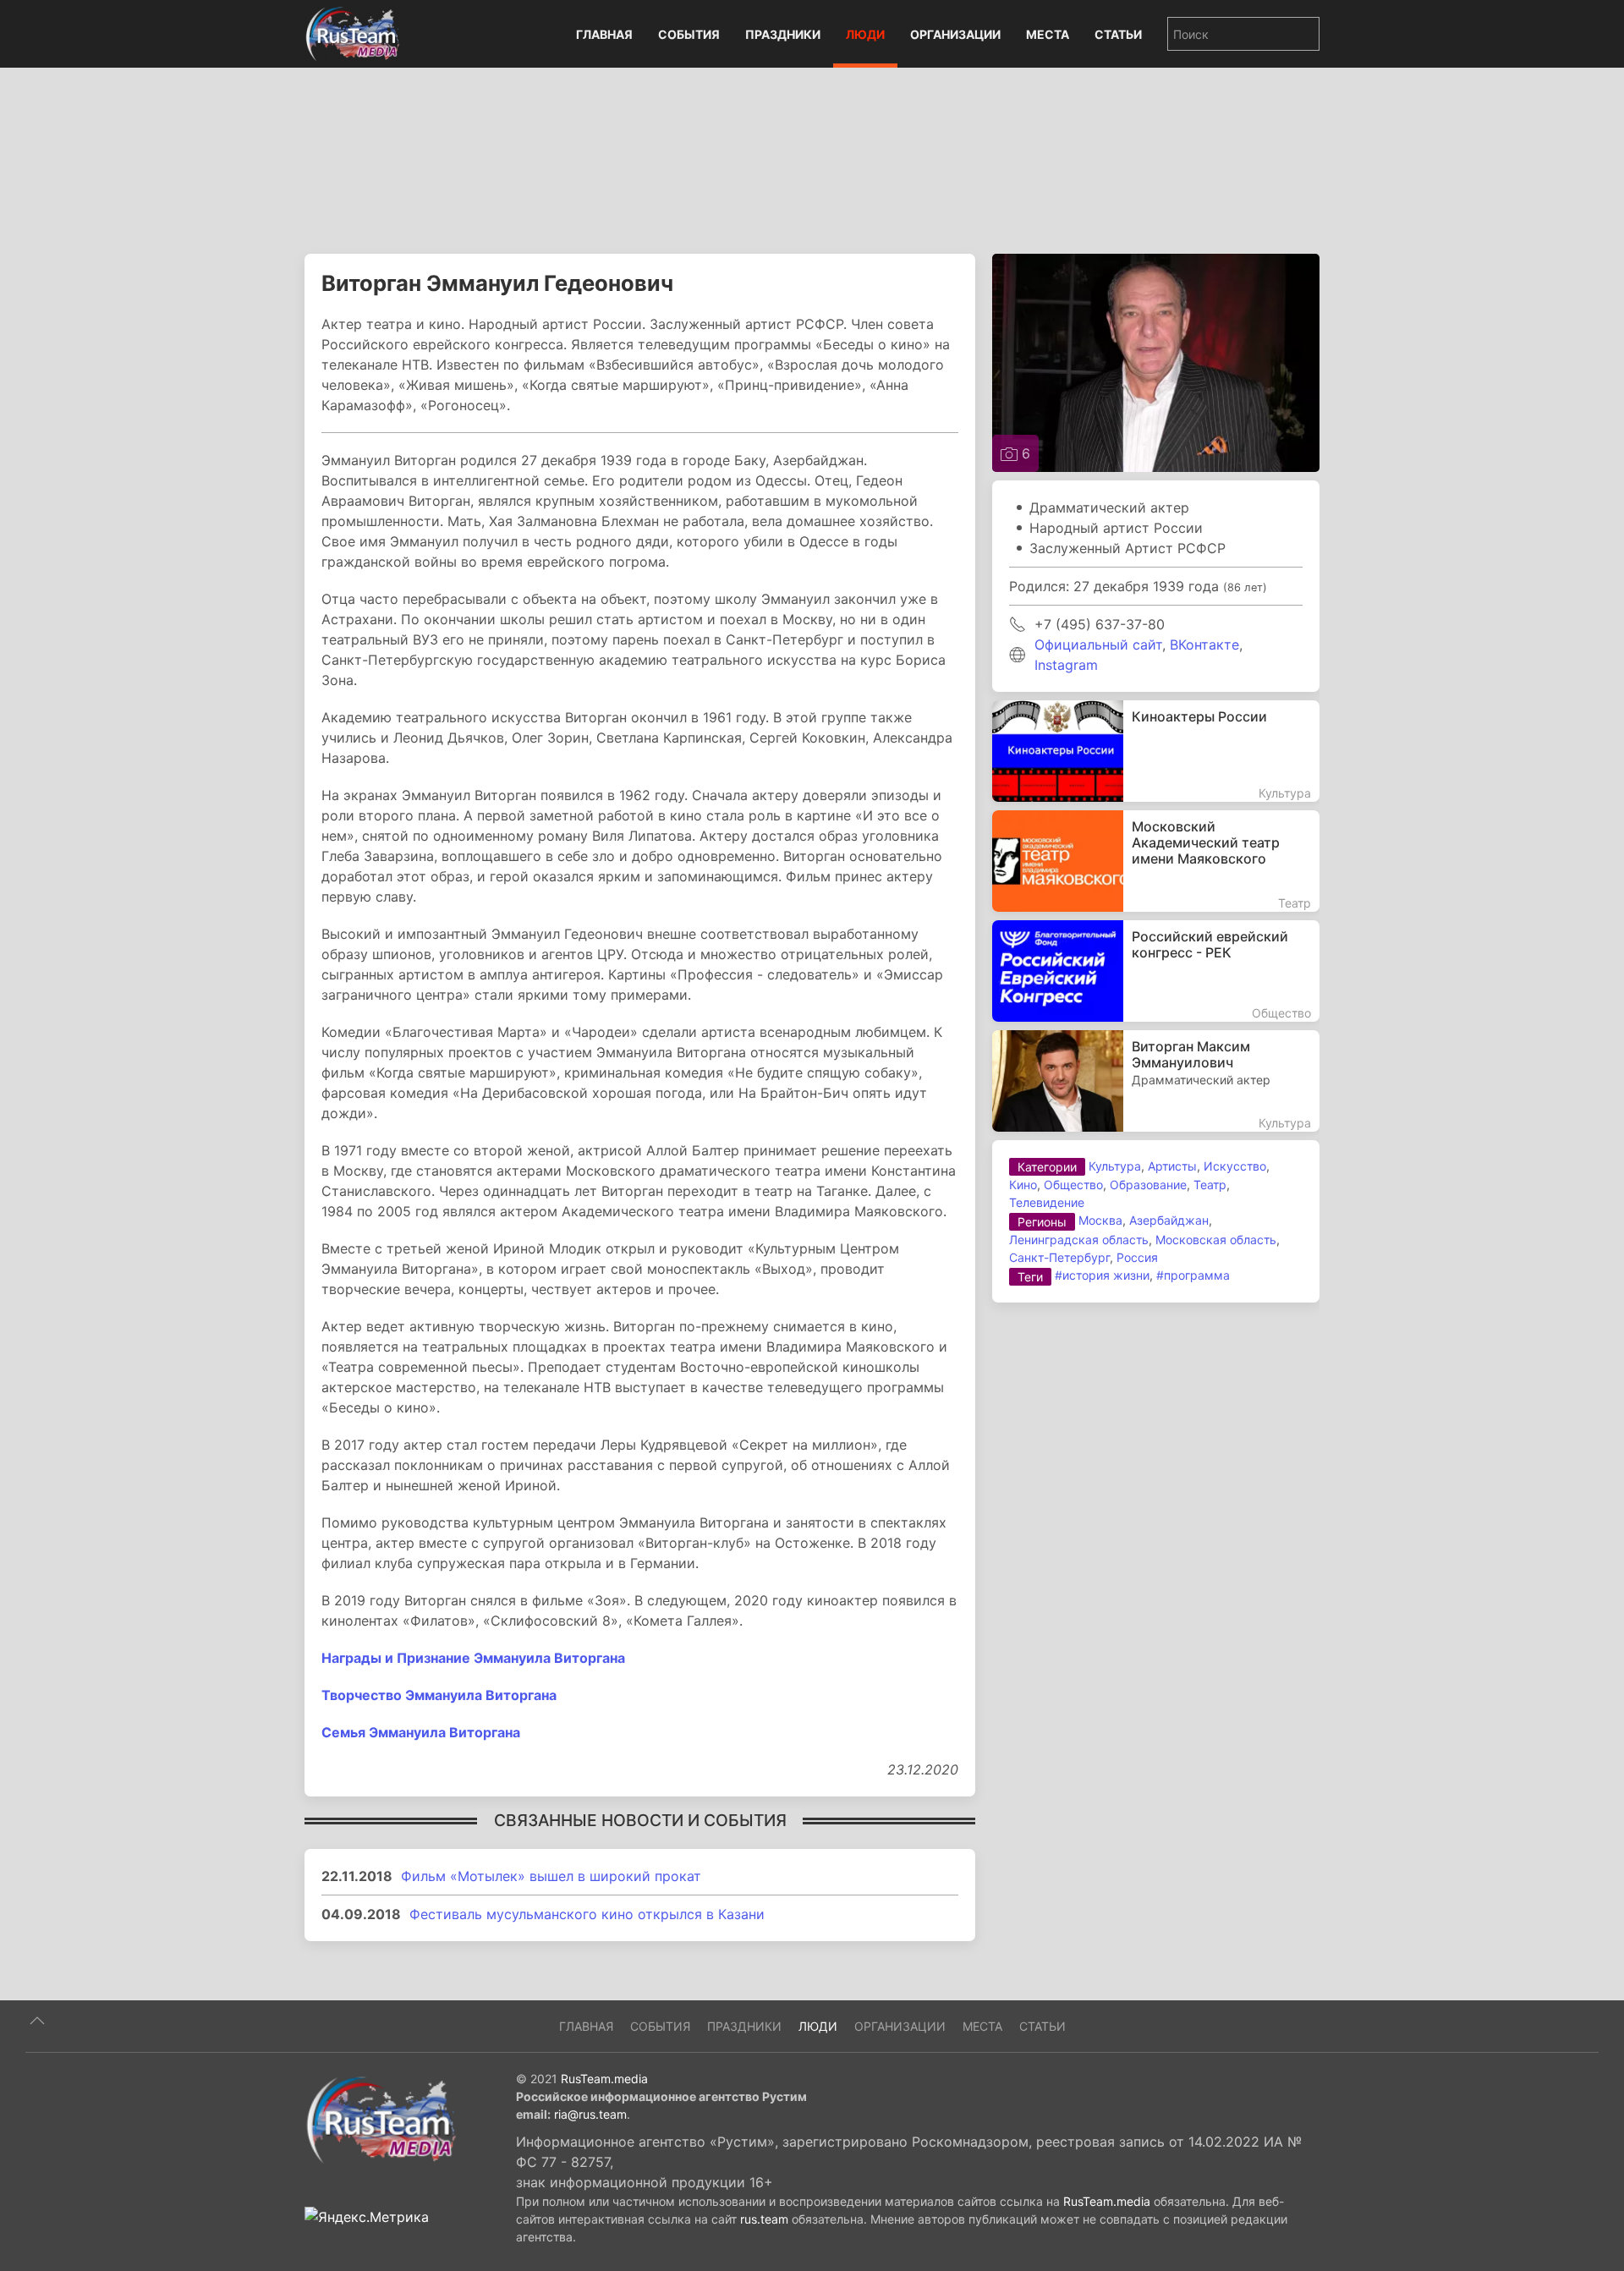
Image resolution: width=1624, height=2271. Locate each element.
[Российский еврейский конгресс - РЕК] (1156, 971)
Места (1048, 34)
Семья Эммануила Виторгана (421, 1732)
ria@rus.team (590, 2114)
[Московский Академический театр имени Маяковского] (1156, 861)
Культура (1115, 1166)
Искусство (1235, 1166)
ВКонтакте (1204, 645)
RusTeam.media (604, 2079)
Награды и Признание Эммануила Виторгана (473, 1658)
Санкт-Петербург (1059, 1257)
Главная (604, 34)
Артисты (1172, 1166)
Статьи (1118, 34)
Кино (1023, 1185)
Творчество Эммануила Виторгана (439, 1695)
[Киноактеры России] (1156, 751)
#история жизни (1102, 1275)
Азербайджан (1169, 1220)
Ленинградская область (1079, 1240)
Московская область (1216, 1240)
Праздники (783, 34)
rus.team (764, 2219)
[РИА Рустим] (381, 2119)
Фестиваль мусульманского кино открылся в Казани (587, 1914)
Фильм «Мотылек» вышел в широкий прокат (551, 1876)
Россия (1137, 1257)
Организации (955, 34)
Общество (1073, 1185)
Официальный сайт (1098, 645)
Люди (865, 34)
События (689, 34)
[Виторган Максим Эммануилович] (1156, 1081)
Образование (1148, 1185)
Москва (1100, 1220)
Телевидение (1047, 1202)
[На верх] (37, 2021)
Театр (1210, 1185)
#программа (1193, 1275)
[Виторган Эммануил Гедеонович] (1156, 361)
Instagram (1066, 665)
